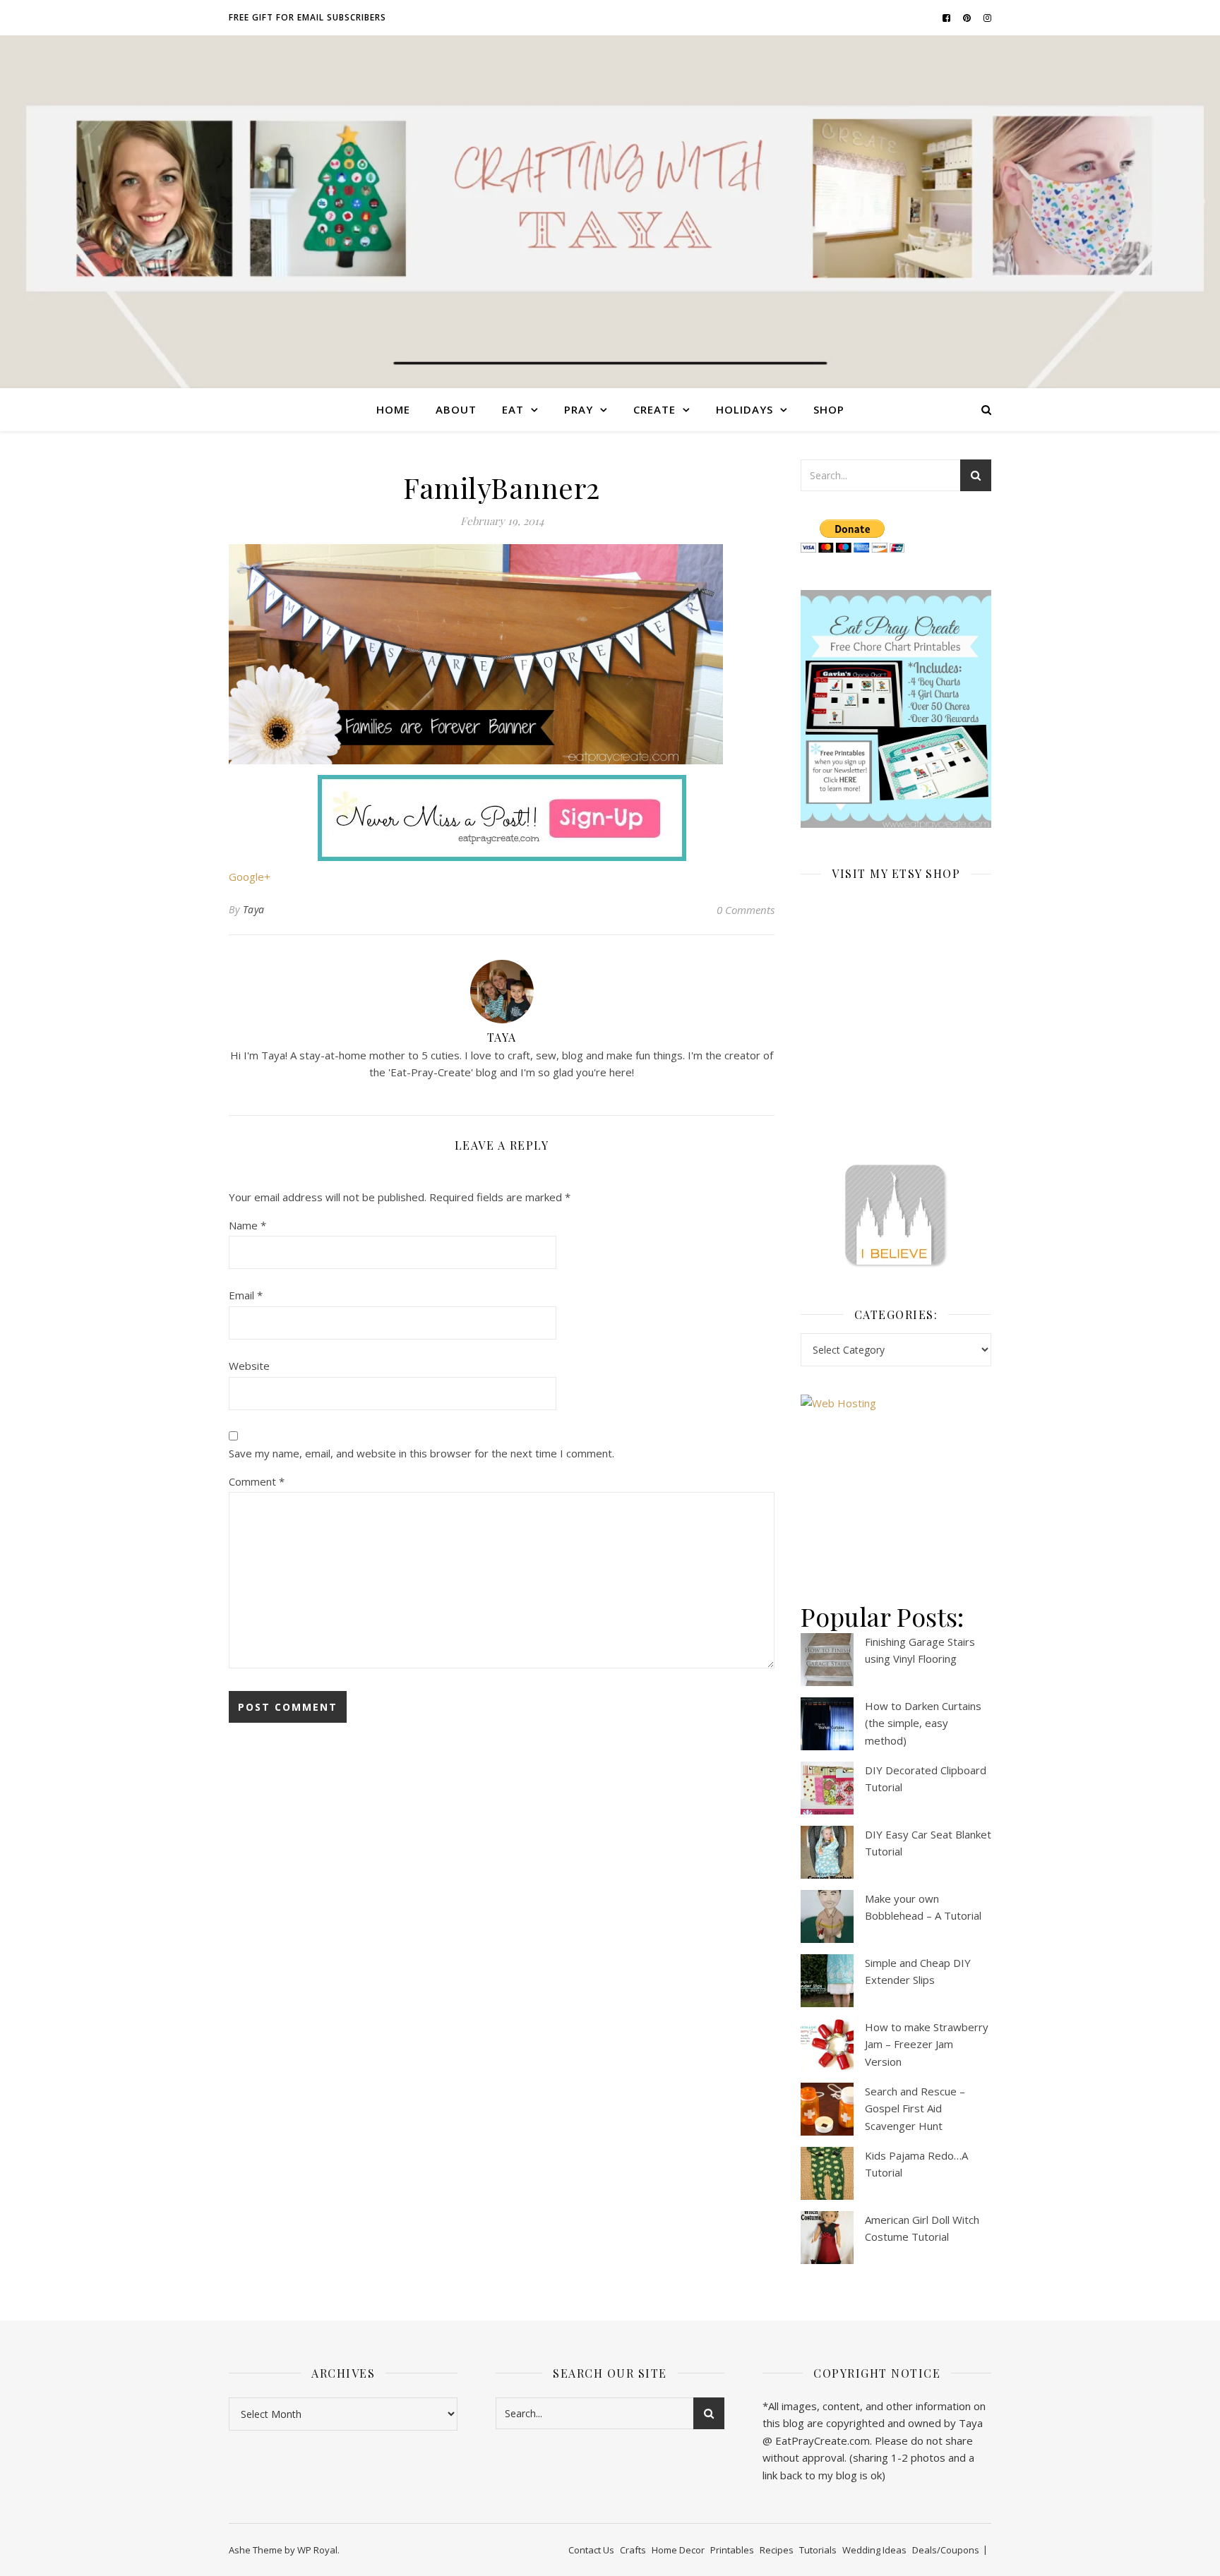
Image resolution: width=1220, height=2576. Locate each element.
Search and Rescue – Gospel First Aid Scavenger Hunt (915, 2108)
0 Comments (746, 910)
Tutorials (818, 2550)
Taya (254, 909)
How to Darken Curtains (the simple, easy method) (923, 1723)
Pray (579, 409)
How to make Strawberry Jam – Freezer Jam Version (927, 2044)
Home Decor (678, 2550)
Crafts (633, 2550)
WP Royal (317, 2550)
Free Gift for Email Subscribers (307, 17)
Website (249, 1366)
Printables (732, 2550)
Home (393, 409)
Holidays (744, 409)
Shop (829, 409)
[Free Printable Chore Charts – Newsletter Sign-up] (896, 709)
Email (246, 1295)
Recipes (777, 2550)
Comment (257, 1481)
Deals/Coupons (946, 2550)
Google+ (250, 877)
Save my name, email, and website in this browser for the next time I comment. (421, 1453)
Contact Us (591, 2550)
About (456, 409)
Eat (513, 409)
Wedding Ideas (874, 2550)
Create (654, 409)
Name (247, 1225)
